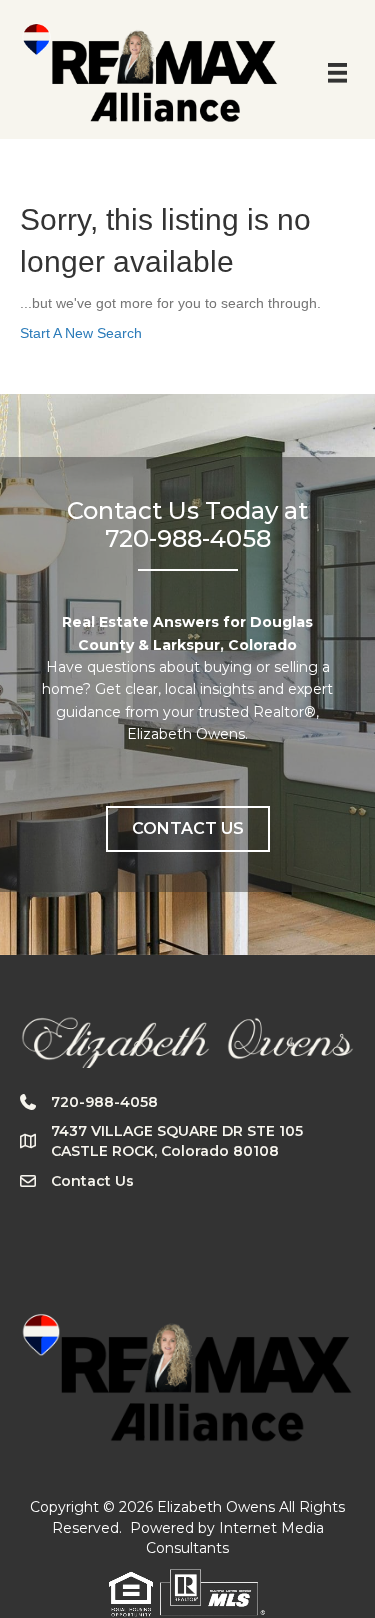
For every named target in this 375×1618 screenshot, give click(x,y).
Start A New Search (81, 333)
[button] (188, 829)
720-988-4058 (104, 1102)
